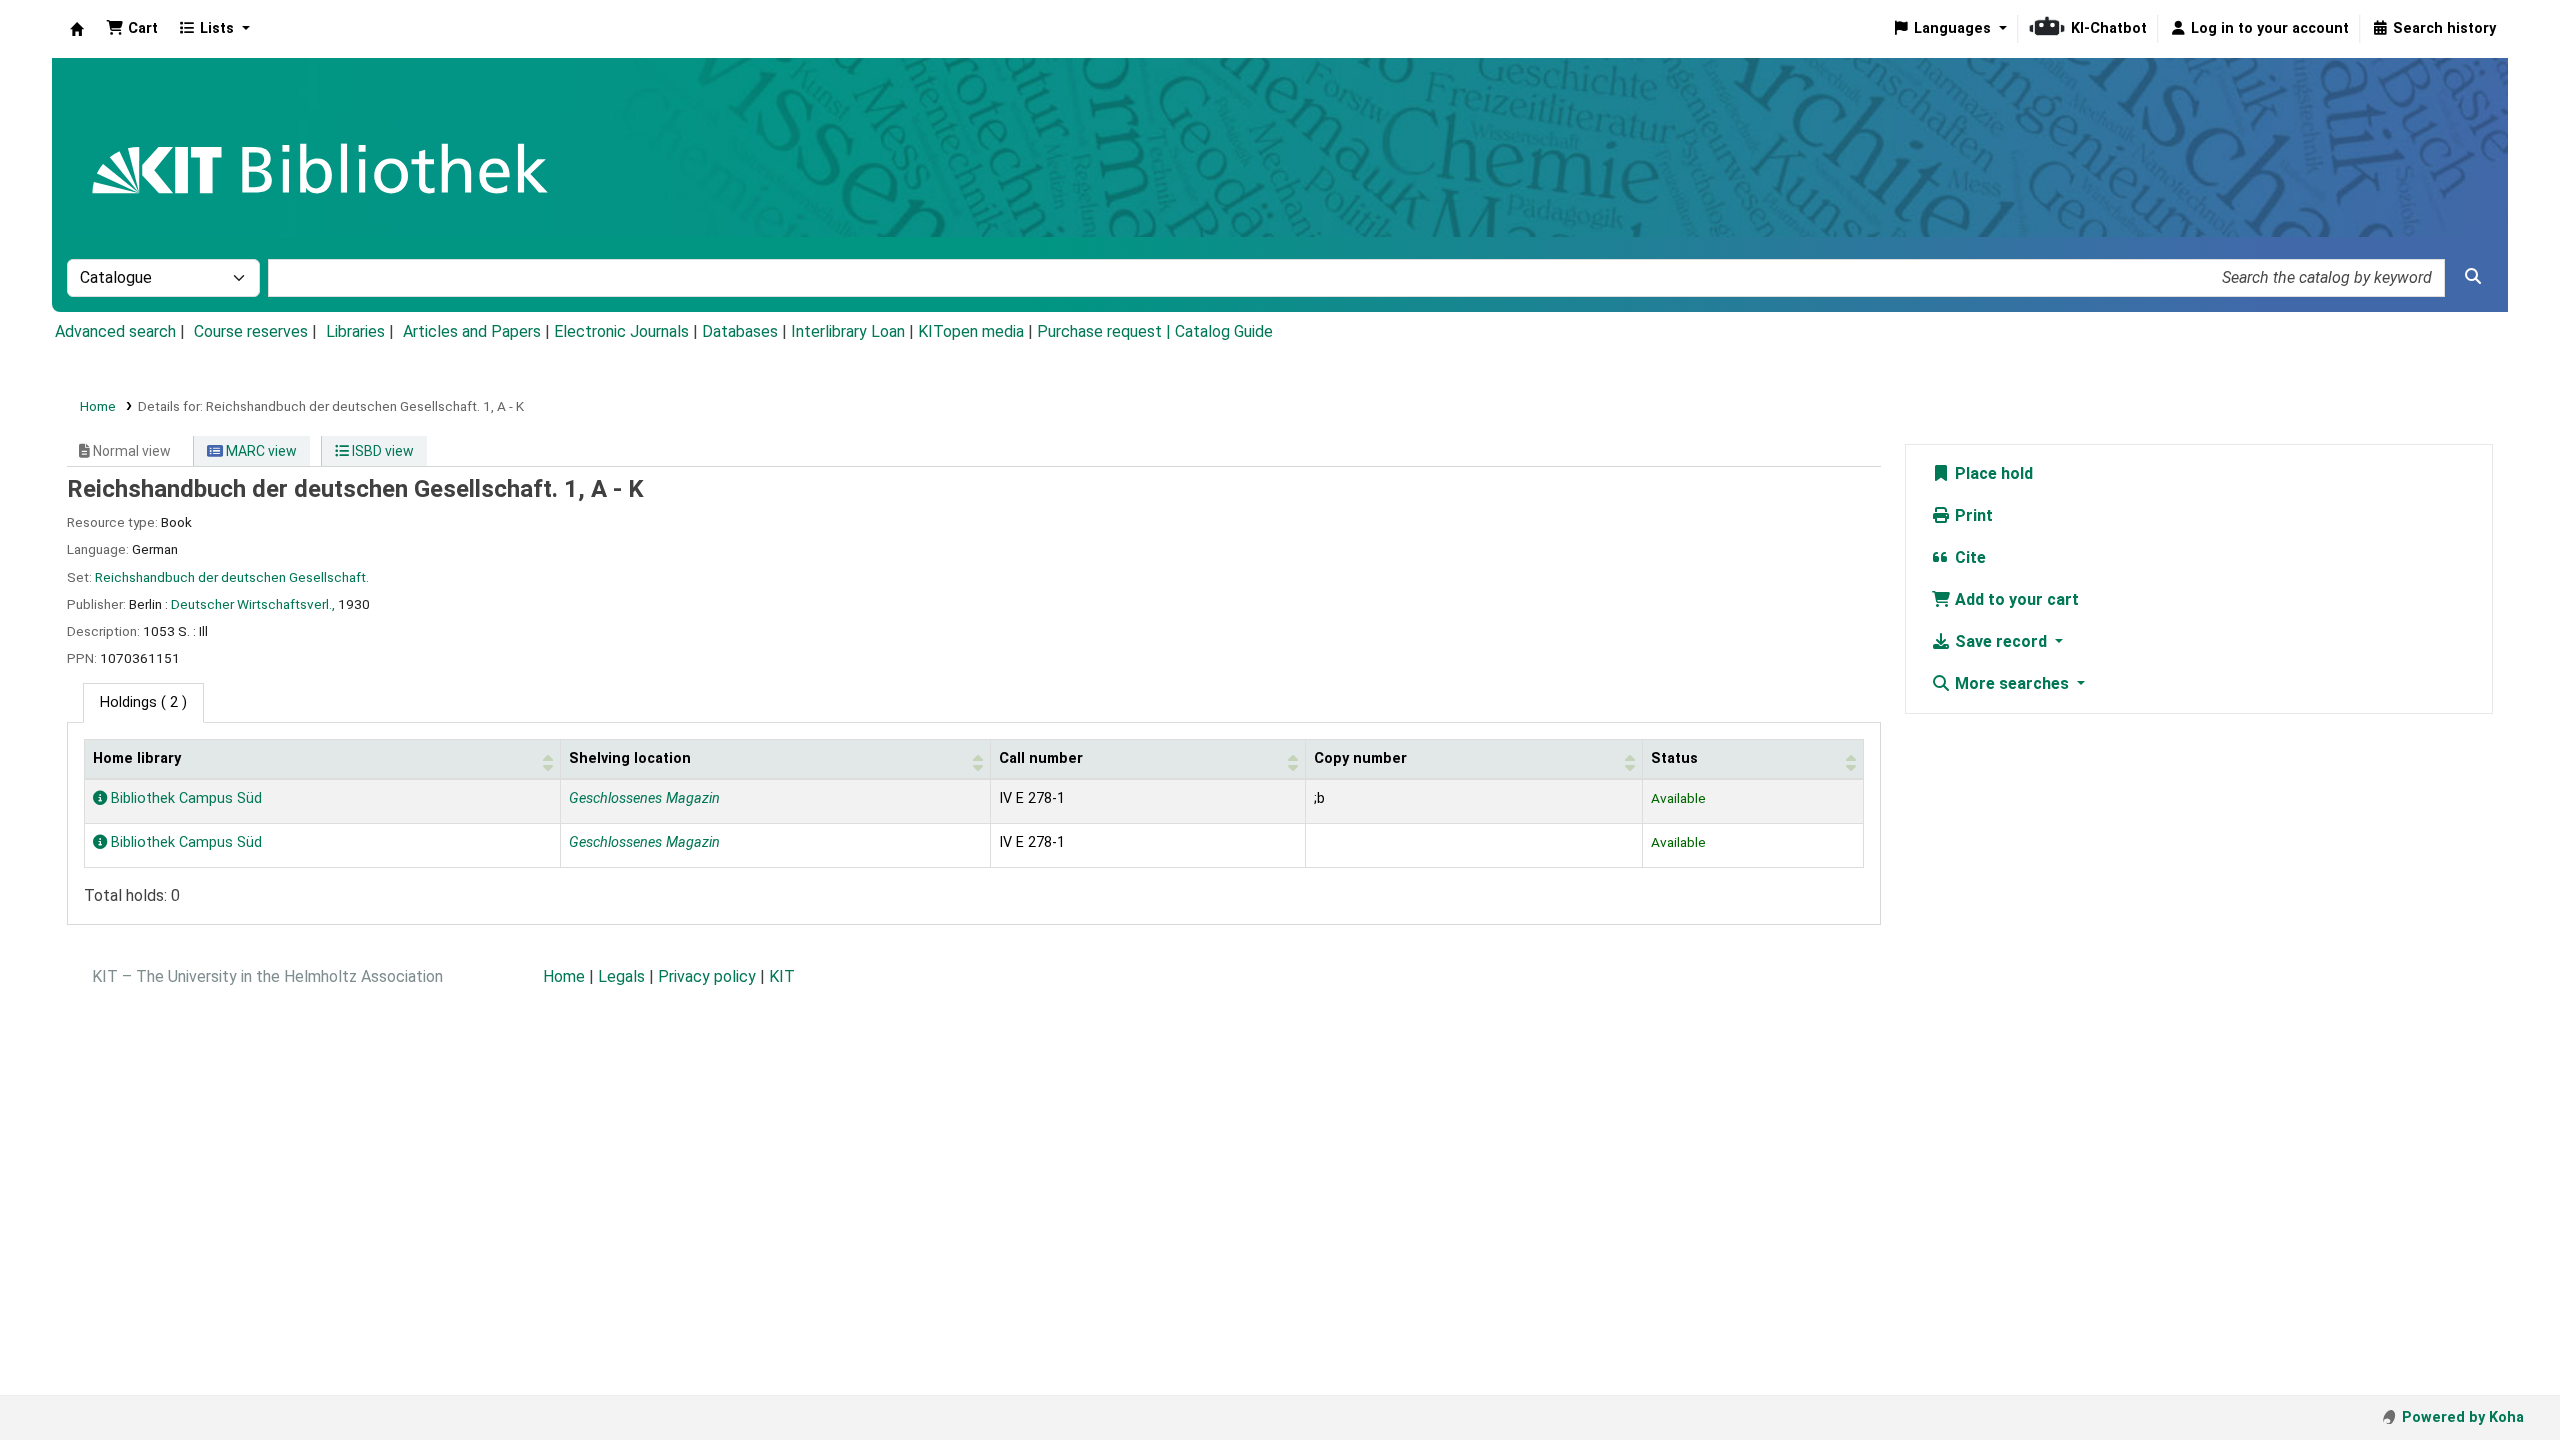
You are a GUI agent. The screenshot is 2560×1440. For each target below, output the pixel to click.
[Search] (2473, 277)
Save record (2001, 641)
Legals (621, 976)
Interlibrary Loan (848, 331)
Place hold (1992, 473)
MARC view (260, 451)
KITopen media (971, 331)
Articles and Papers (472, 331)
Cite (1968, 557)
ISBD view (381, 451)
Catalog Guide (1224, 331)
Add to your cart (2015, 599)
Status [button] (1674, 758)
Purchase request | (1106, 331)
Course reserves (251, 331)
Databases (740, 331)
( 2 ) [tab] (143, 702)
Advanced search (115, 331)
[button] (132, 29)
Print (1972, 515)
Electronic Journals (621, 331)
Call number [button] (1041, 758)
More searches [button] (2012, 683)
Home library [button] (137, 758)
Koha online (77, 29)
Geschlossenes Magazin (644, 798)
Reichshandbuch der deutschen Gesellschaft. (232, 577)
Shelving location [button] (630, 758)
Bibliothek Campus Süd (184, 798)
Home (98, 406)
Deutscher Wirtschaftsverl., (253, 604)
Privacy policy (707, 976)
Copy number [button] (1360, 758)
